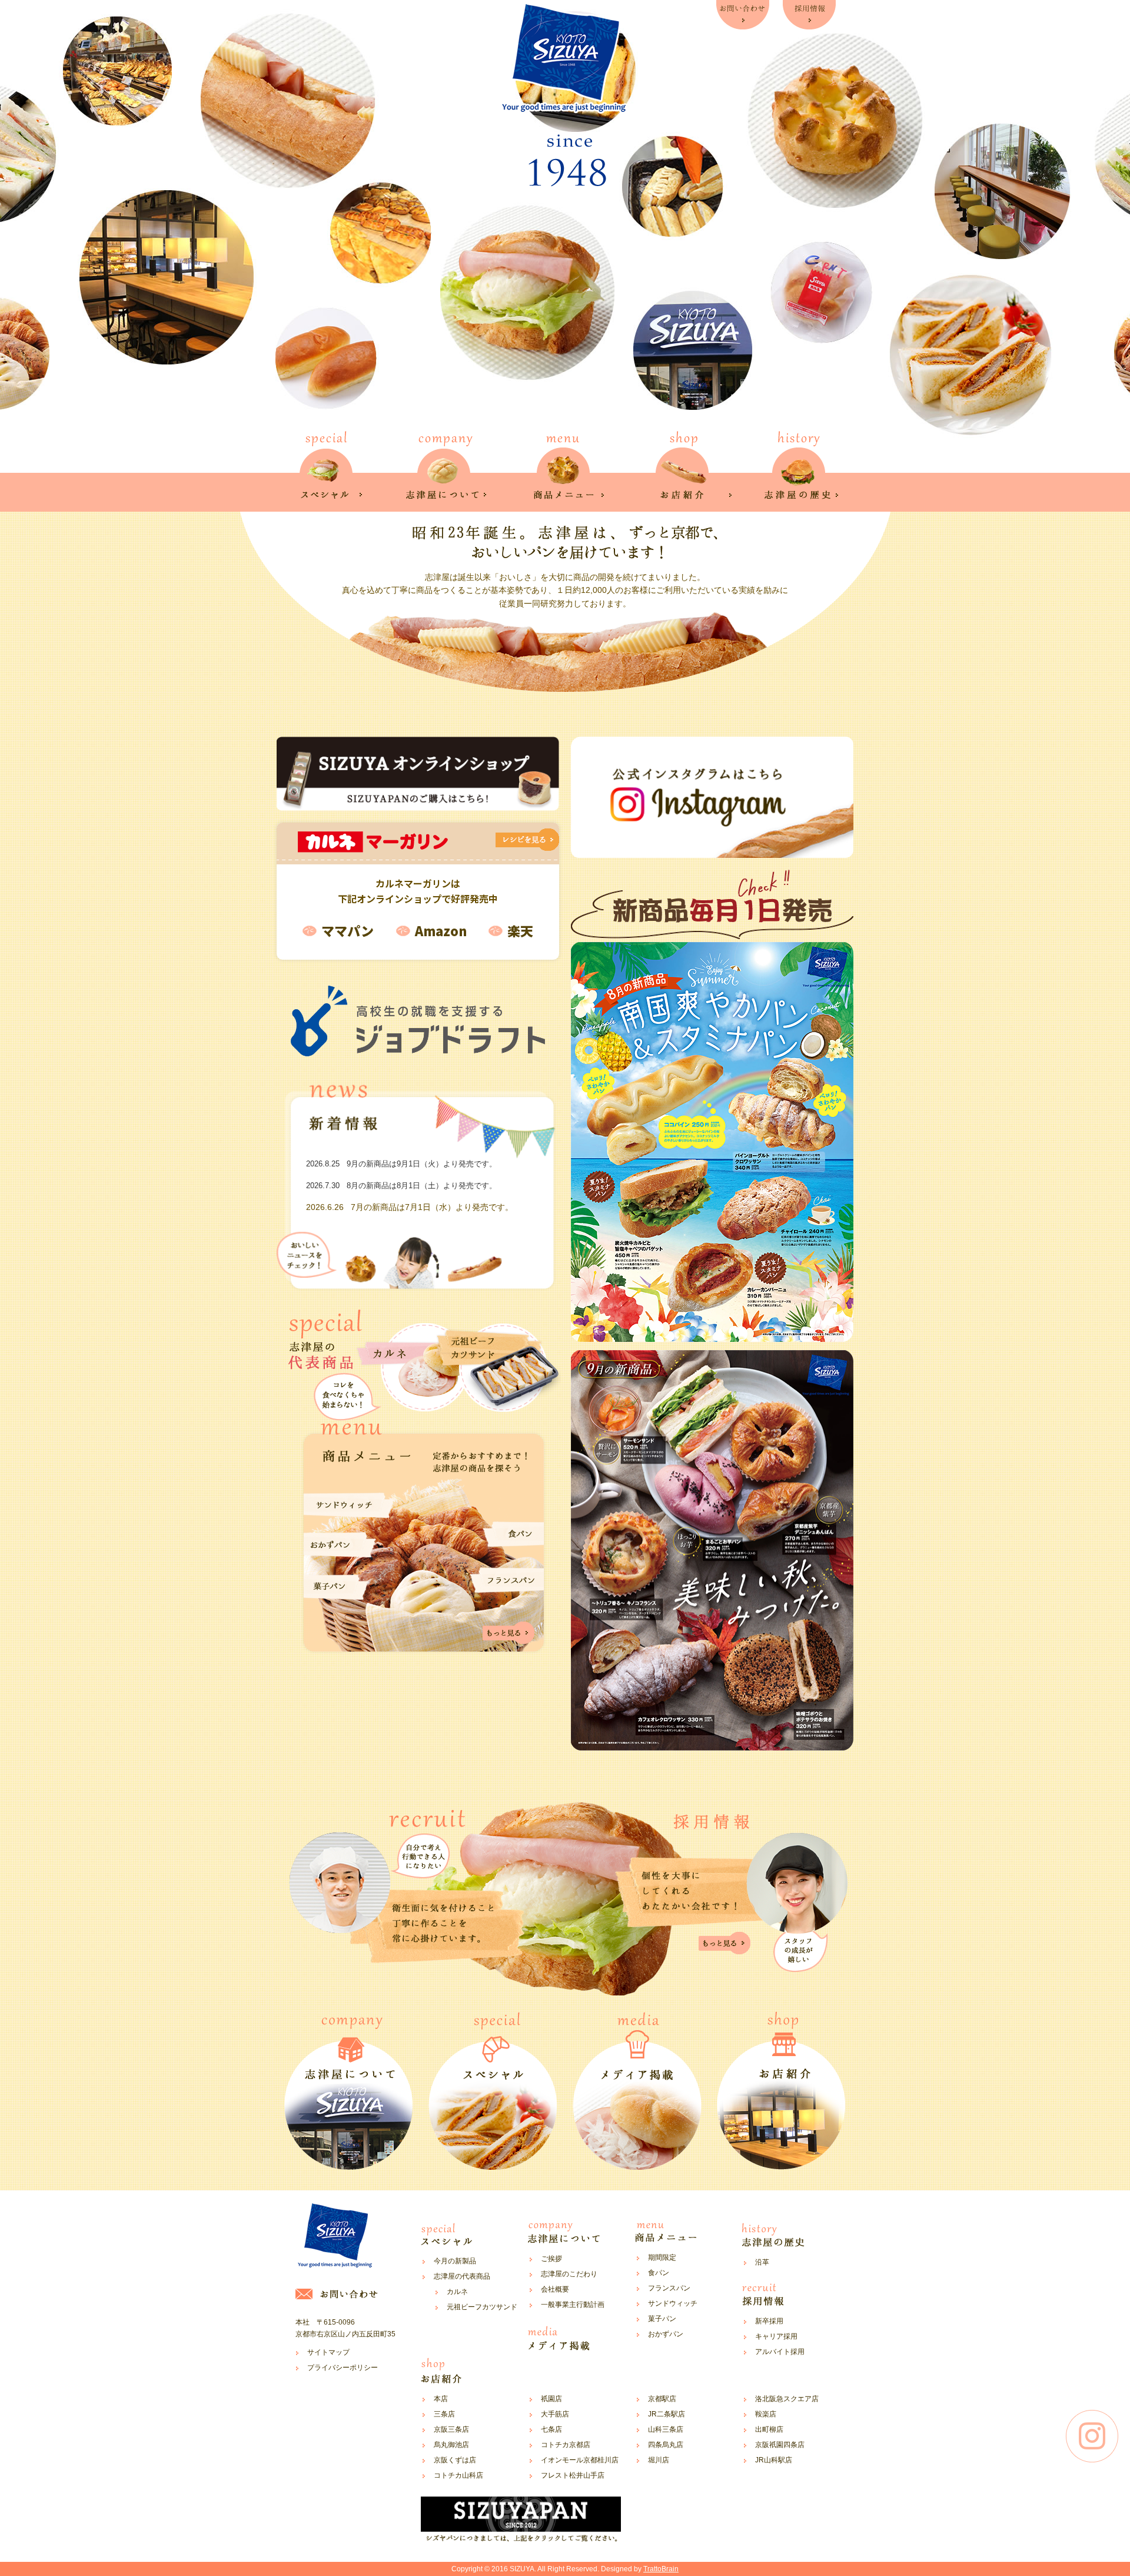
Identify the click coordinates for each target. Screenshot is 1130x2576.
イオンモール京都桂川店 (580, 2460)
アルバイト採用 (780, 2352)
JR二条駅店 (667, 2414)
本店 (441, 2399)
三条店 (444, 2414)
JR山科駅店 (774, 2460)
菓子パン (662, 2319)
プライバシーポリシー (343, 2368)
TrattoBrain (661, 2569)
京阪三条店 (451, 2429)
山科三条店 (666, 2429)
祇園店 (551, 2399)
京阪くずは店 (455, 2460)
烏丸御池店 (451, 2445)
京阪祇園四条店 (780, 2445)
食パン (659, 2273)
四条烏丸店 (666, 2445)
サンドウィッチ (673, 2303)
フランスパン (669, 2288)
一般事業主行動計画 (573, 2305)
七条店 (551, 2429)
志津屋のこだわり (569, 2274)
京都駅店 (662, 2399)
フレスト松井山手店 (573, 2475)
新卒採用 (769, 2321)
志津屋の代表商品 (462, 2276)
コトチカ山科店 (458, 2475)
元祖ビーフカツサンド (482, 2307)
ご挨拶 (551, 2259)
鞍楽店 (766, 2414)
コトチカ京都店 (566, 2445)
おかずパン (666, 2334)
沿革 (762, 2262)
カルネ (457, 2292)
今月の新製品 (455, 2261)
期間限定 (662, 2257)
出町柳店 (769, 2429)
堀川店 (659, 2460)
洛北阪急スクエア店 (787, 2399)
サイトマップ (328, 2352)
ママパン (348, 930)
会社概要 (555, 2289)
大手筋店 (555, 2414)
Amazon (441, 930)
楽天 (520, 930)
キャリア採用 (776, 2336)
